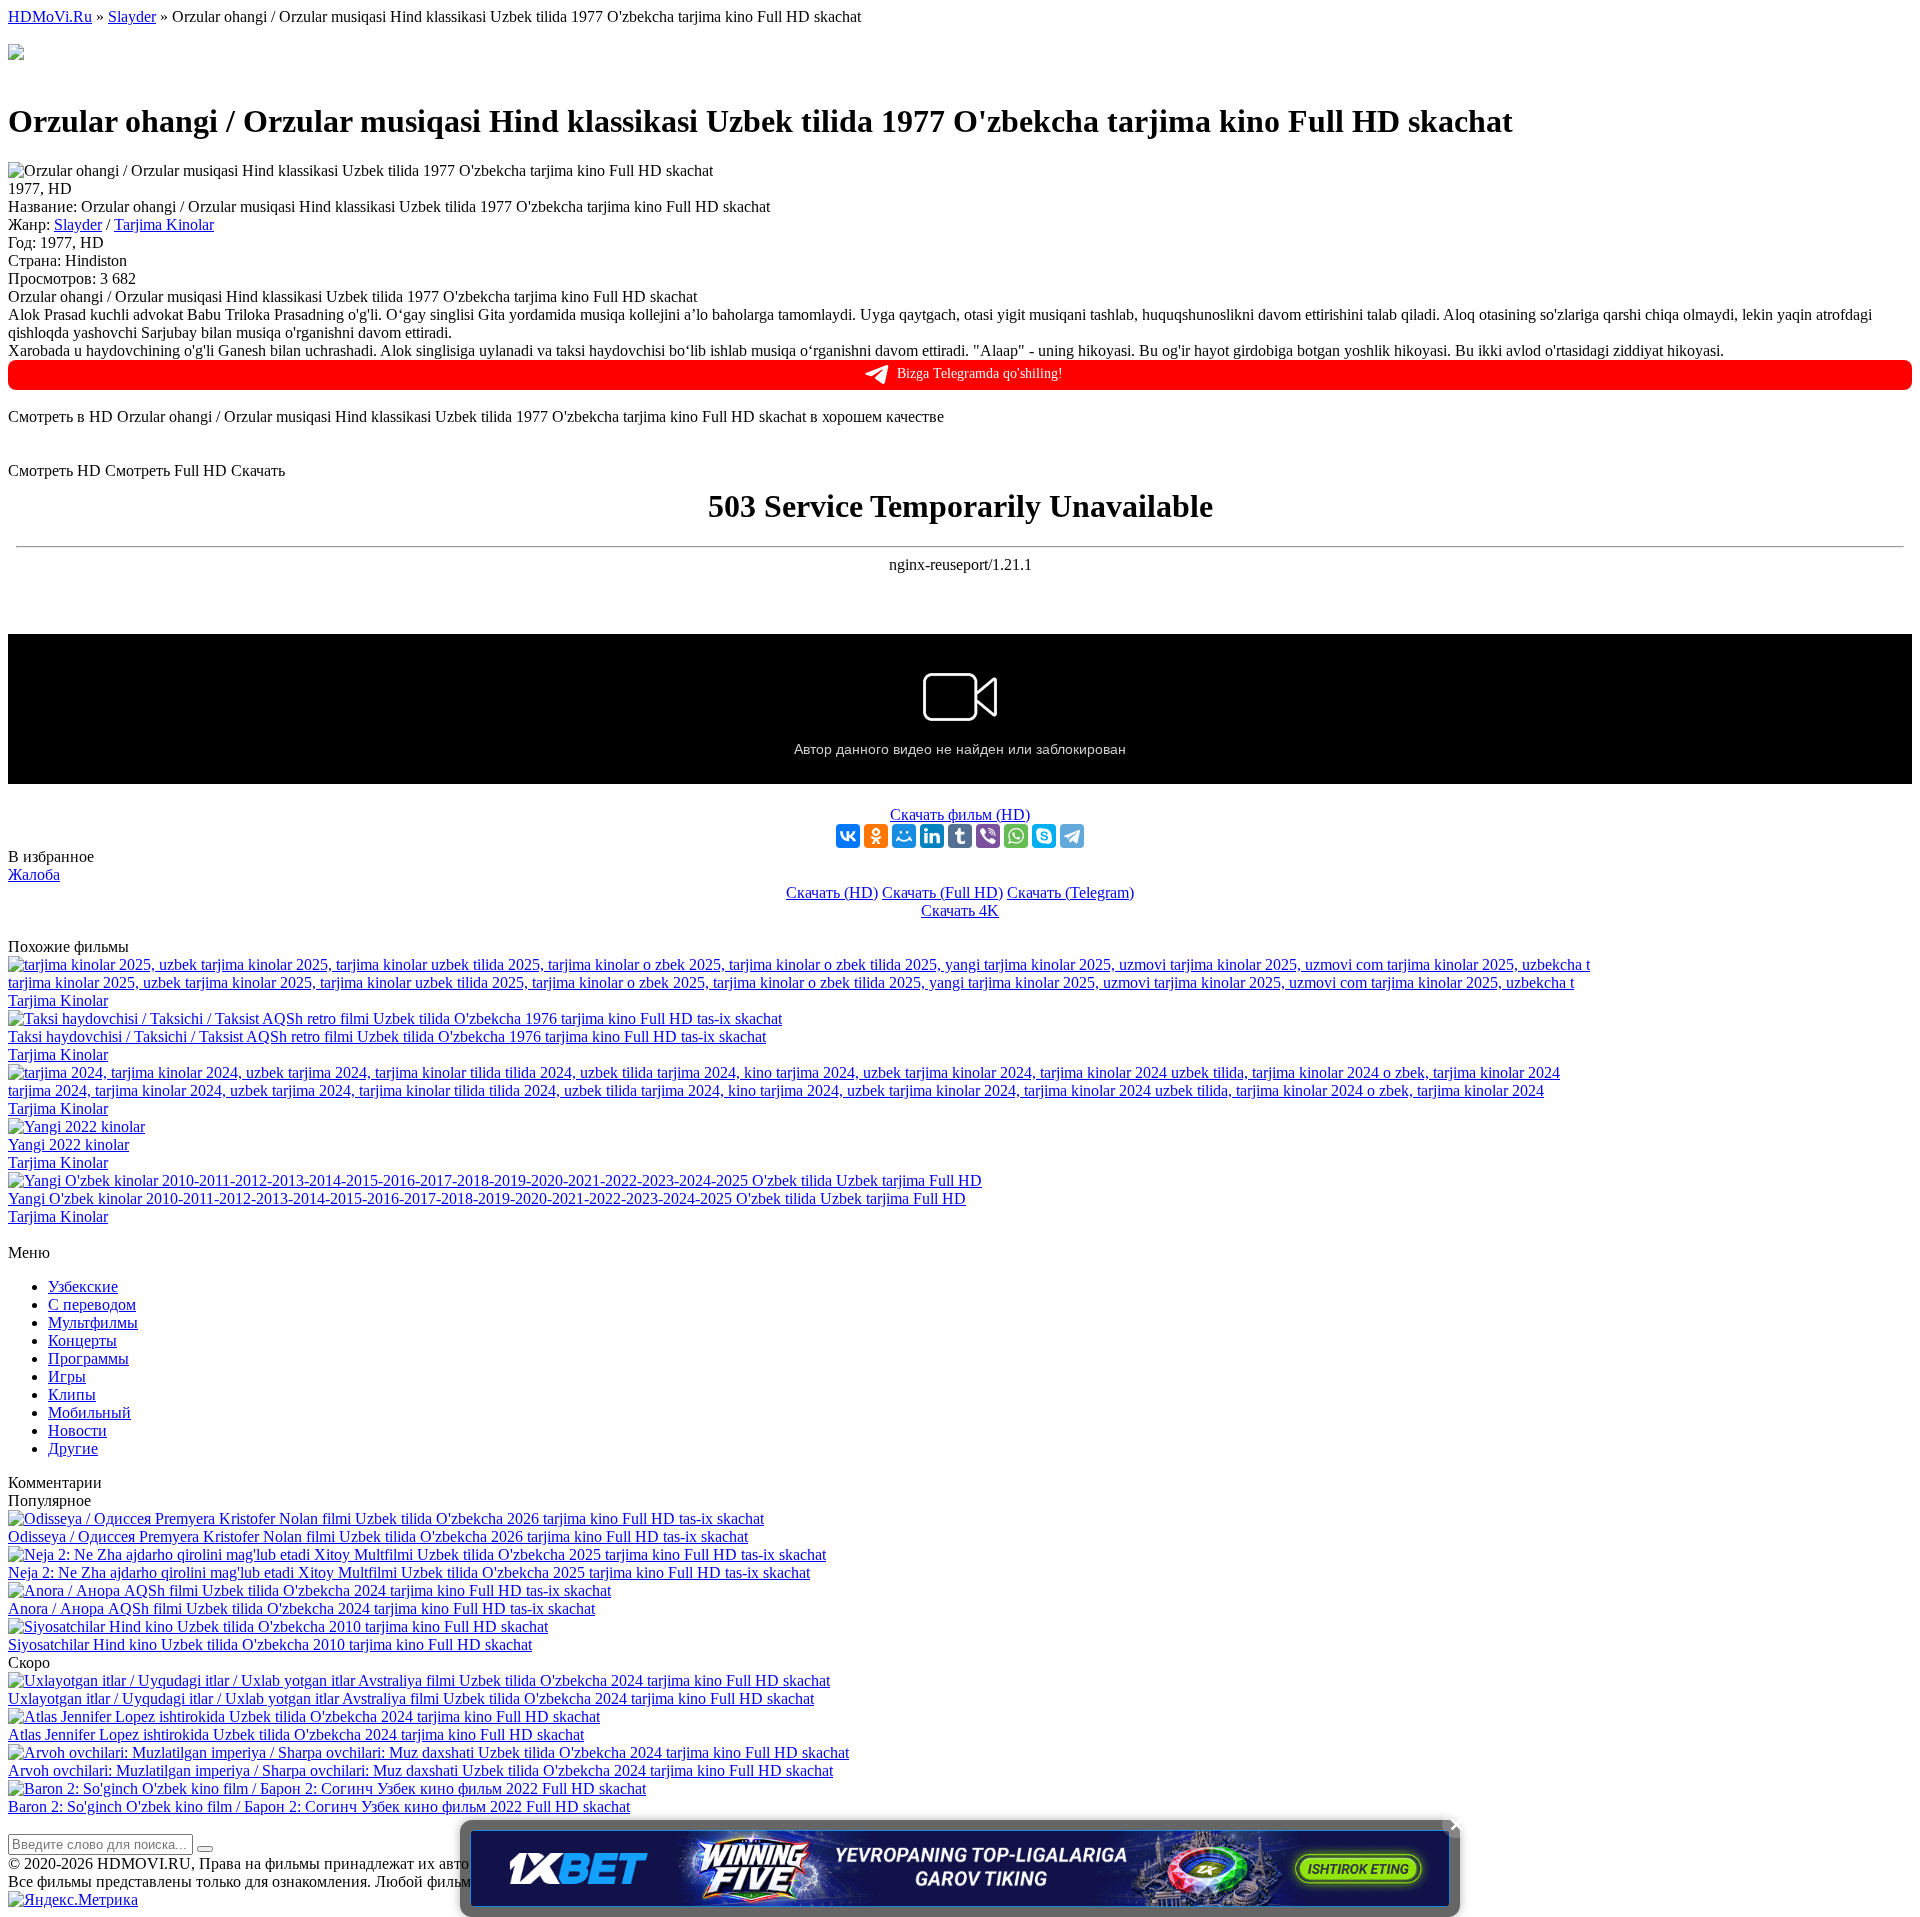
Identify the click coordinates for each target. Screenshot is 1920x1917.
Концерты (82, 1340)
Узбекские (83, 1286)
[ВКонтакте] (848, 836)
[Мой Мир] (904, 836)
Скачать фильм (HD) (960, 814)
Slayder (78, 224)
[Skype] (1044, 836)
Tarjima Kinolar (164, 224)
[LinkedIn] (932, 836)
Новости (77, 1430)
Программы (88, 1358)
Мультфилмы (93, 1322)
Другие (73, 1448)
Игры (67, 1376)
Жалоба (34, 874)
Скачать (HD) (832, 892)
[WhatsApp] (1016, 836)
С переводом (92, 1304)
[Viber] (988, 836)
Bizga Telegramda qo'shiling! (980, 373)
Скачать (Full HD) (942, 892)
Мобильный (89, 1412)
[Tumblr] (960, 836)
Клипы (72, 1394)
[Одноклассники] (876, 836)
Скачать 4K (960, 910)
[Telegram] (1072, 836)
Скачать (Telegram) (1070, 892)
